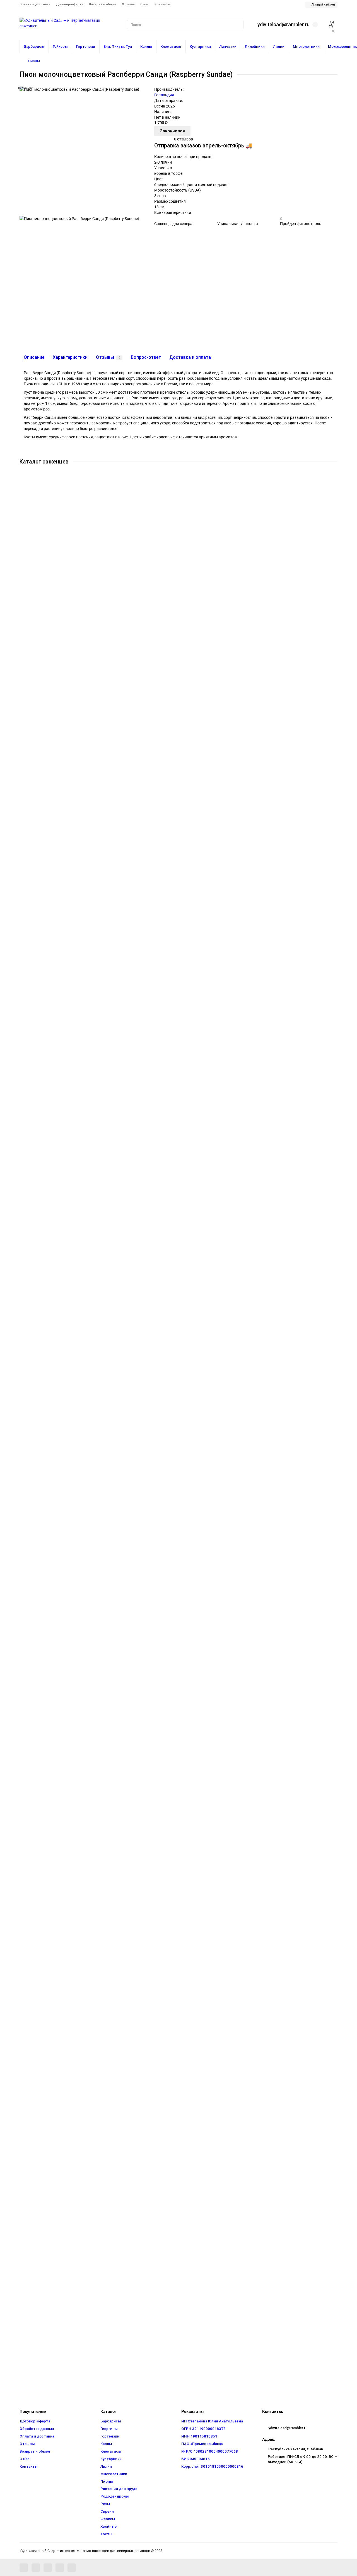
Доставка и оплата (190, 357)
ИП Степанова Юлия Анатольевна (212, 2421)
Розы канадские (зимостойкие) (61, 2017)
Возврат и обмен (103, 4)
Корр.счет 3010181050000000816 (212, 2466)
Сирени (39, 2108)
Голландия (164, 95)
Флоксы (40, 2291)
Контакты (162, 4)
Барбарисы (34, 46)
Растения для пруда (50, 1742)
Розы (37, 1925)
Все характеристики (173, 212)
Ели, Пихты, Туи (118, 46)
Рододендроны (46, 1834)
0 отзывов (184, 139)
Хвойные (108, 2526)
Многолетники (306, 46)
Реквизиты (192, 2412)
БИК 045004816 (196, 2459)
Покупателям (33, 2412)
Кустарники (200, 46)
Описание (34, 357)
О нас (145, 4)
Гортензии (86, 46)
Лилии (279, 46)
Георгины (109, 2429)
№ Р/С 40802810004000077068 (210, 2451)
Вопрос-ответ (146, 357)
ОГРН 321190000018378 (203, 2429)
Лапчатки (228, 46)
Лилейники (255, 46)
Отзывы (128, 4)
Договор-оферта (70, 4)
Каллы (146, 46)
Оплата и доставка (35, 4)
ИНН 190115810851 (199, 2436)
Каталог (108, 2412)
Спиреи (39, 2200)
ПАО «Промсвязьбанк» (202, 2444)
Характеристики (70, 357)
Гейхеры (60, 46)
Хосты (38, 2383)
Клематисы (171, 46)
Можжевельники (48, 1559)
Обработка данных (37, 2429)
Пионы (34, 61)
